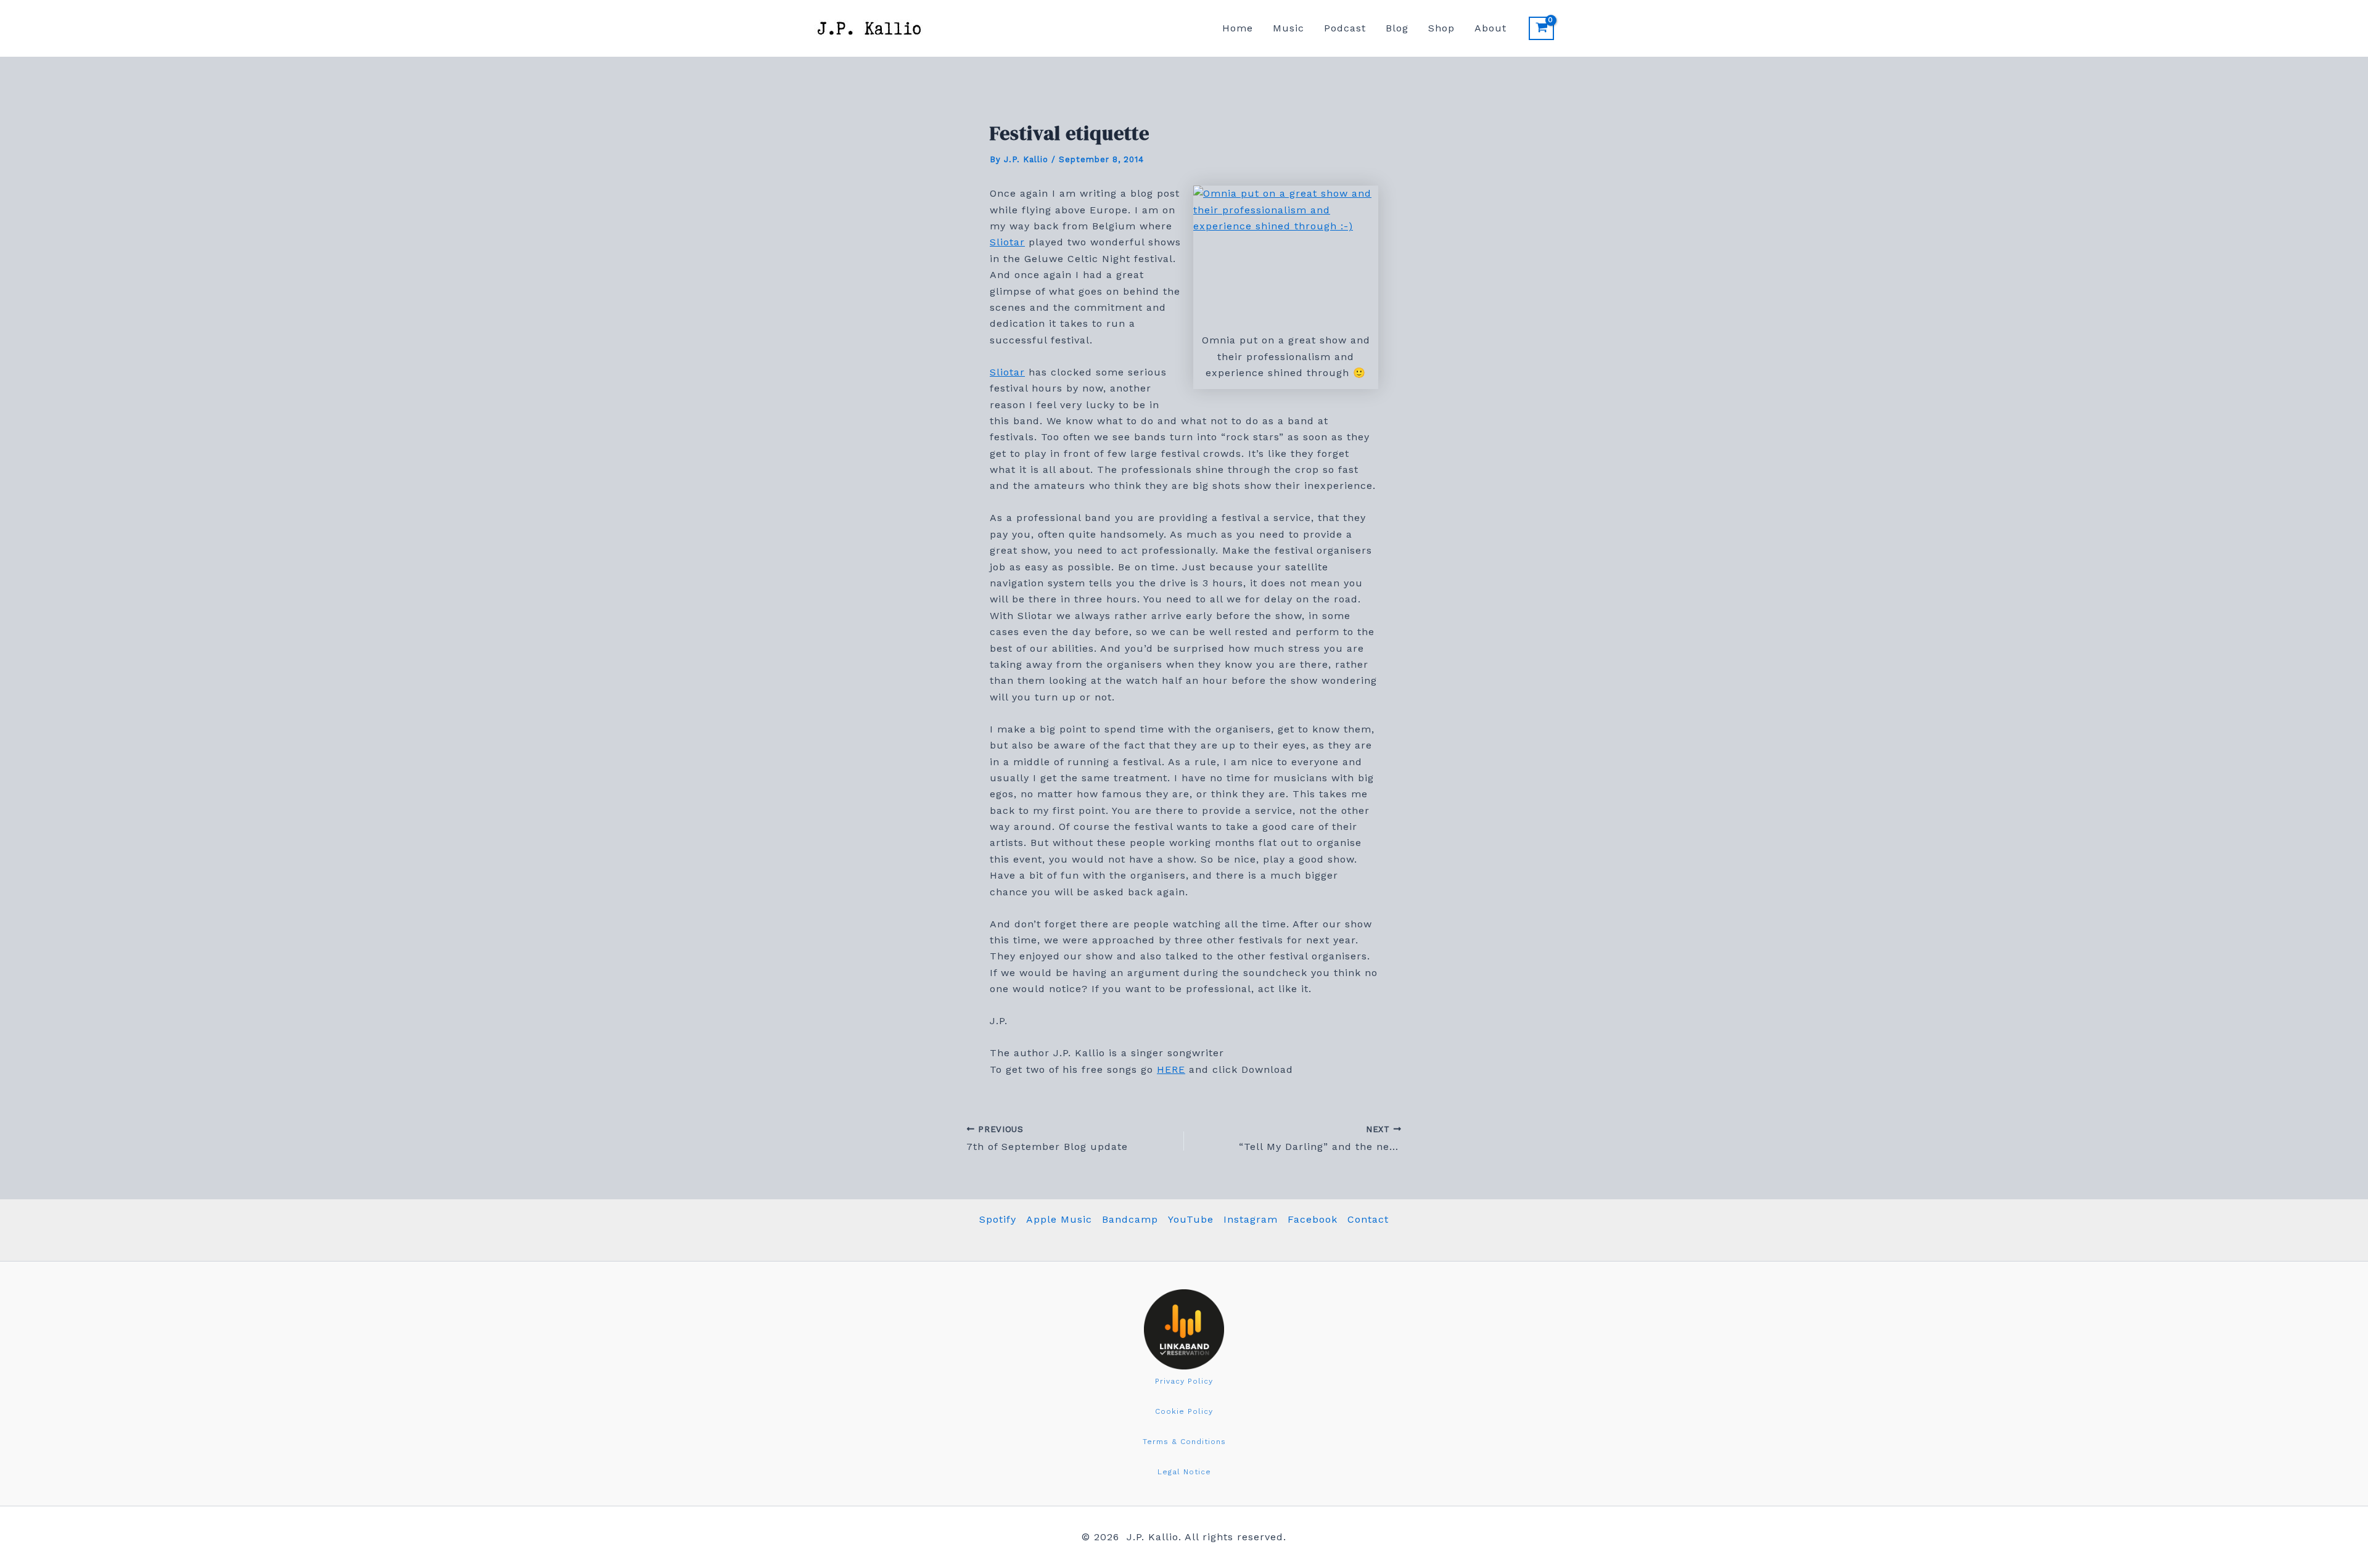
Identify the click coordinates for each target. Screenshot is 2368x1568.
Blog (1397, 28)
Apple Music (1059, 1219)
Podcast (1345, 28)
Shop (1441, 28)
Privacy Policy (1184, 1381)
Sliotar (1007, 242)
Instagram (1251, 1219)
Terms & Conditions (1184, 1442)
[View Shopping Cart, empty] (1541, 28)
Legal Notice (1184, 1472)
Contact (1368, 1219)
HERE (1171, 1069)
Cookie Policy (1184, 1411)
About (1490, 28)
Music (1289, 28)
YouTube (1191, 1219)
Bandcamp (1130, 1219)
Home (1238, 28)
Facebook (1313, 1219)
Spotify (998, 1219)
